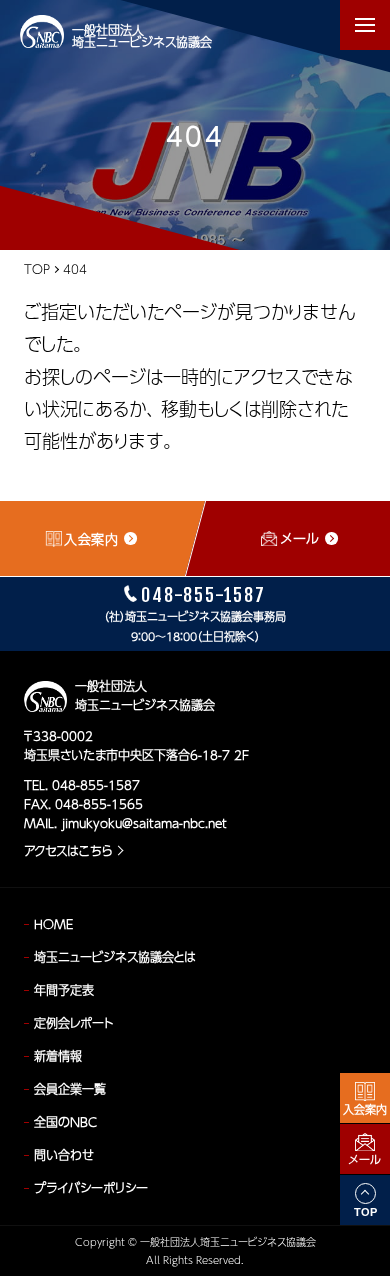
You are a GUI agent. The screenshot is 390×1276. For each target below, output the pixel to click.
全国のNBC (65, 1122)
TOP (37, 269)
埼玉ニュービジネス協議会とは (115, 957)
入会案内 (365, 1109)
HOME (53, 924)
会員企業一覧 (70, 1089)
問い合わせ (64, 1155)
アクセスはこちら (68, 851)
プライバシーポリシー (91, 1188)
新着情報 (58, 1056)
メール (365, 1159)
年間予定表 (64, 990)
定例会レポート (73, 1023)
